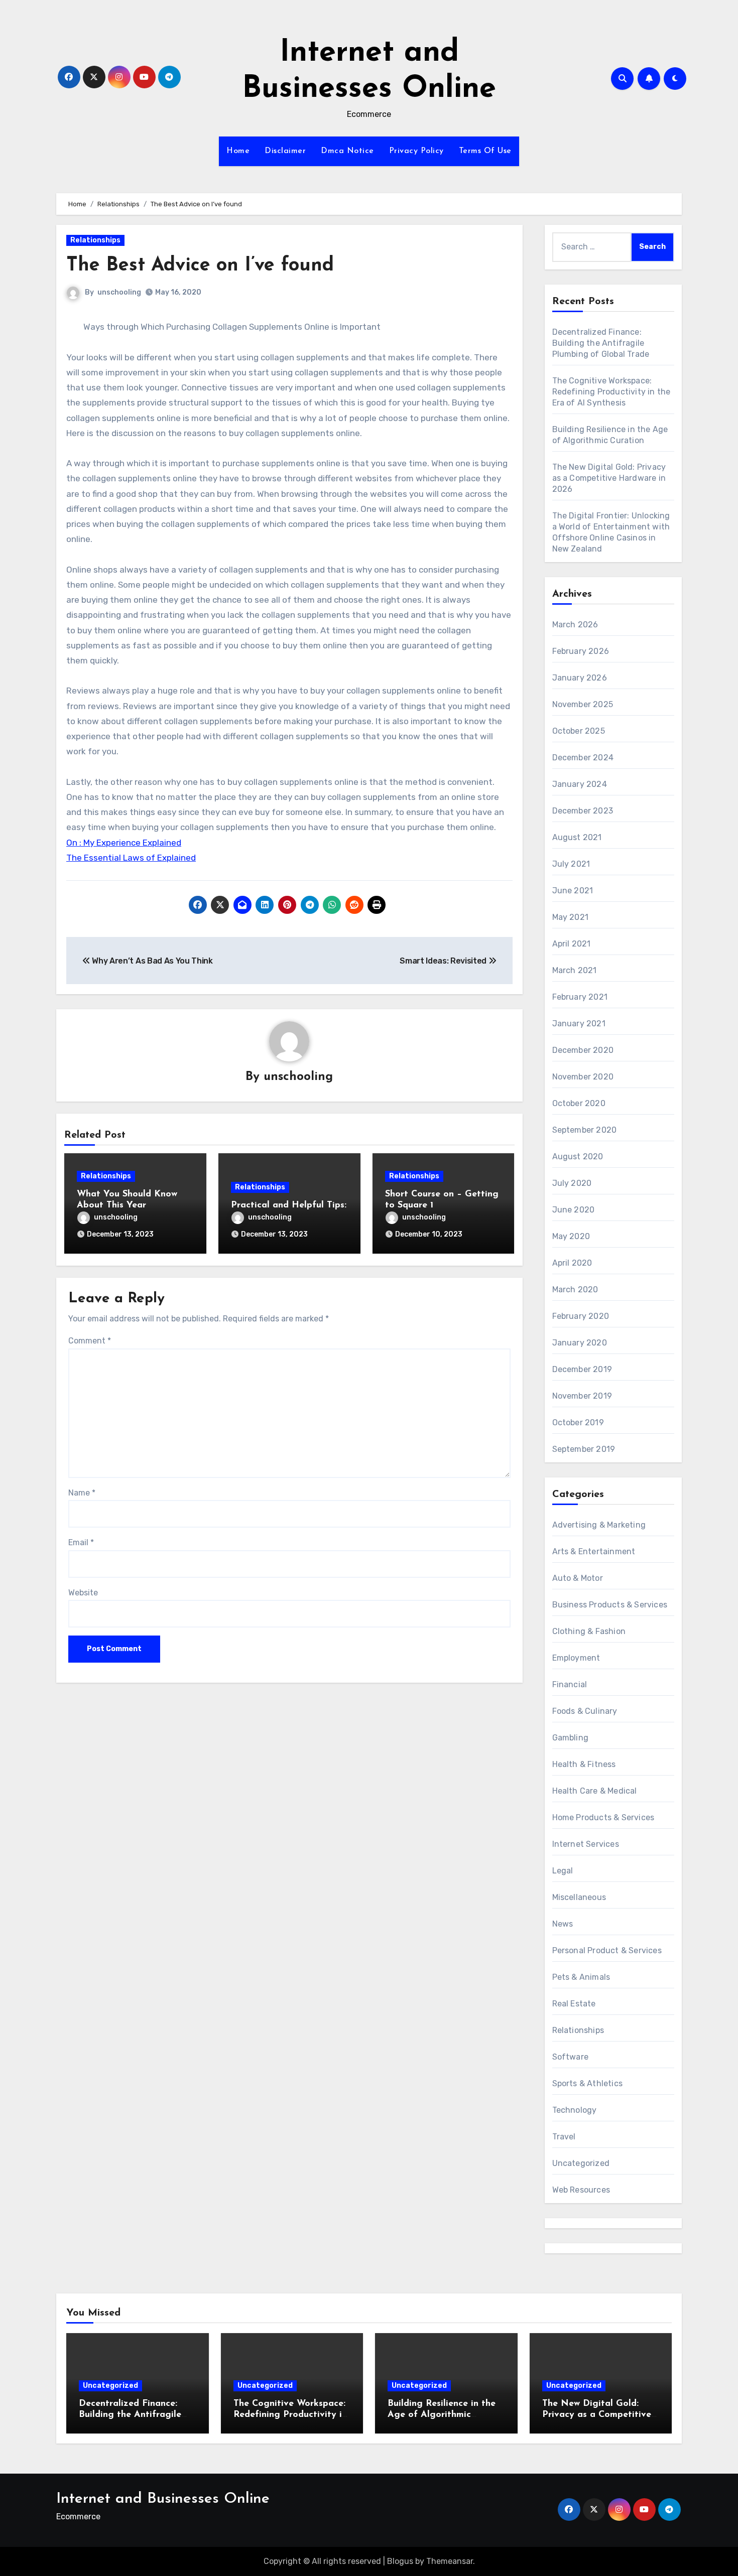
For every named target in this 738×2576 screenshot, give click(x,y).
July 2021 (571, 864)
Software (571, 2057)
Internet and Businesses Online (163, 2499)
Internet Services (586, 1844)
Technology (575, 2110)
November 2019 (582, 1396)
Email (81, 1542)
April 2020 (572, 1263)
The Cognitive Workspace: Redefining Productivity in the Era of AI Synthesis (611, 392)
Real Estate (574, 2004)
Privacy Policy (416, 151)
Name (82, 1493)
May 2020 (571, 1236)
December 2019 (582, 1369)
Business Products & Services (610, 1605)
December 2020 (583, 1050)
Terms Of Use (485, 151)
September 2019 (584, 1449)
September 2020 (585, 1130)
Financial (570, 1684)
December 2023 (583, 811)
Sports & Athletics (588, 2083)
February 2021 (580, 997)
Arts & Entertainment (594, 1551)
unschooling (119, 292)
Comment (90, 1341)
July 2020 (572, 1183)
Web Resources (581, 2190)
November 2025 (583, 704)
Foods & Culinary (585, 1711)
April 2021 (572, 944)
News (563, 1924)
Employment (576, 1658)
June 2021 (573, 891)
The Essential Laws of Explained (131, 858)
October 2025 (579, 731)
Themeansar (450, 2561)
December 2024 (583, 758)
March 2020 (575, 1290)
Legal (563, 1871)
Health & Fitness (584, 1764)
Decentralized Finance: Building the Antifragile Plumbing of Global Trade (601, 343)
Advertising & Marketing (599, 1525)
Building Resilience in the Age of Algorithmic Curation (442, 2415)
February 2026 (581, 651)
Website (83, 1593)
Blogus (400, 2561)
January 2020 (580, 1343)
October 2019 (578, 1422)
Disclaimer (285, 151)
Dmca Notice (347, 151)
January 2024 (580, 784)
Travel (564, 2137)
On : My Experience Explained (124, 843)
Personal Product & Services (607, 1950)
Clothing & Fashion (589, 1631)
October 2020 (579, 1103)
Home (238, 151)
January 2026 (580, 678)
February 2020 (581, 1316)
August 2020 (578, 1157)
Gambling (571, 1738)
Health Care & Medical (595, 1791)
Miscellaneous (579, 1897)
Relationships (95, 240)
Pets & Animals (581, 1977)
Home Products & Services (603, 1817)
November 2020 (583, 1077)
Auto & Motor (578, 1578)
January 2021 (579, 1024)
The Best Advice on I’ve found (200, 266)
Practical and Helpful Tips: (289, 1205)
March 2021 (575, 970)
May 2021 (571, 917)
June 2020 (574, 1210)
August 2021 (577, 837)
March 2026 (575, 625)
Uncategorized (581, 2163)
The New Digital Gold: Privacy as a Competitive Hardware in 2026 (609, 478)
